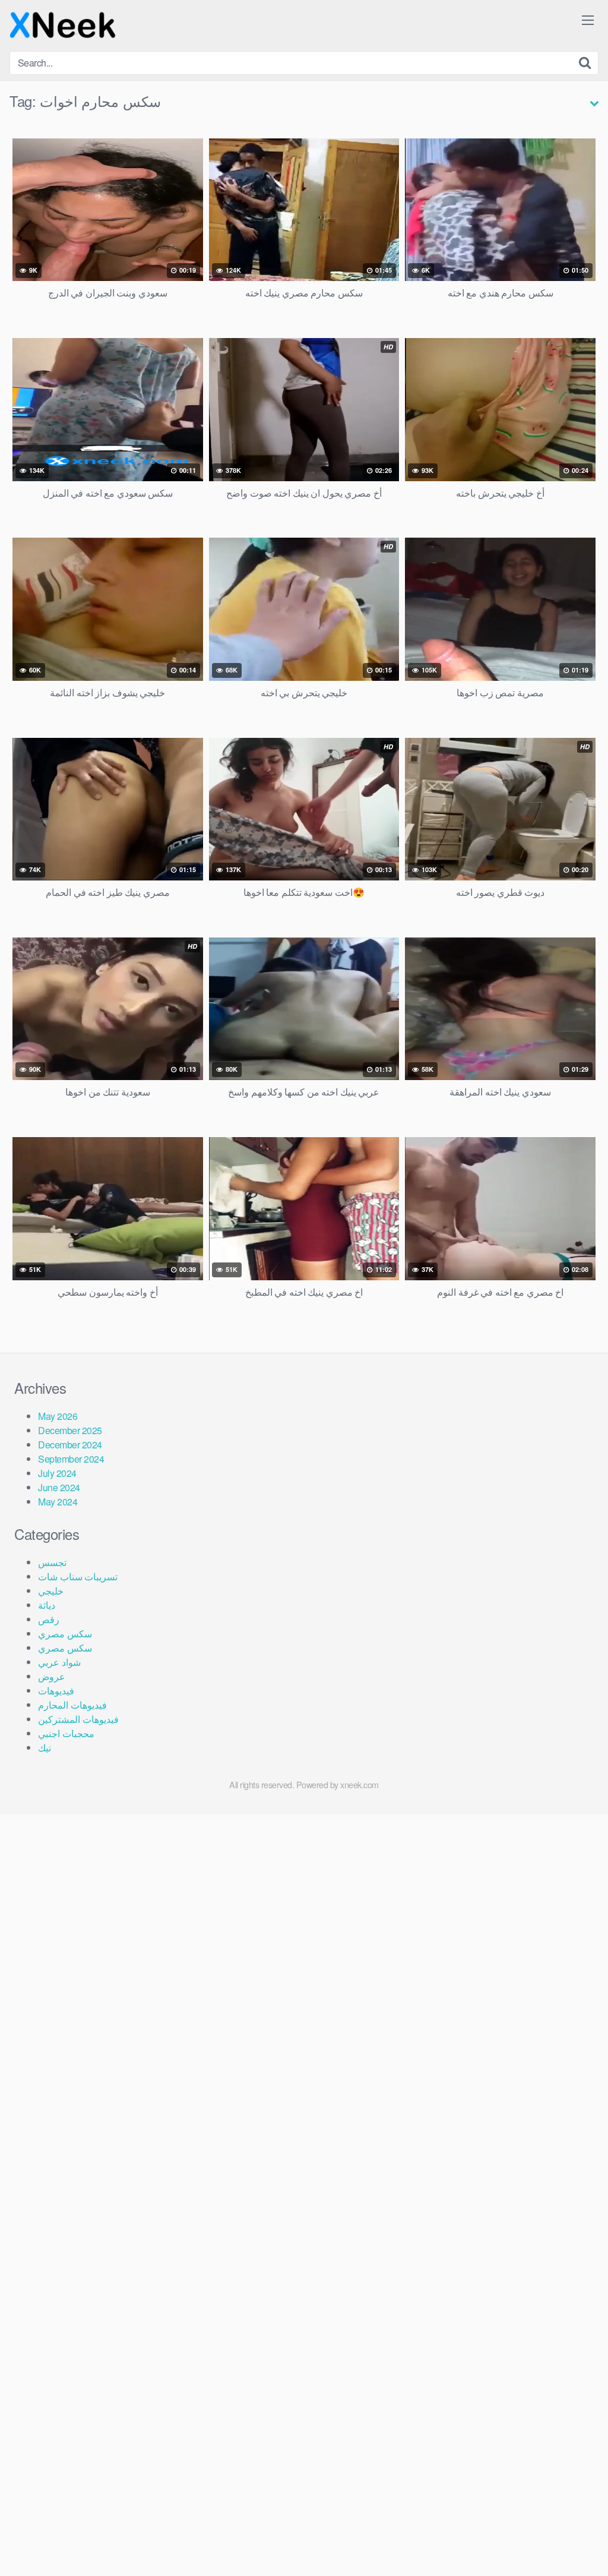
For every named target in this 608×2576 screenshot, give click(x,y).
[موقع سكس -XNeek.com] (63, 26)
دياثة (47, 1605)
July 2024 (57, 1473)
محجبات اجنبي (66, 1733)
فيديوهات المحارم (72, 1705)
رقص (49, 1619)
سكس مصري (65, 1633)
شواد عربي (59, 1662)
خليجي (51, 1591)
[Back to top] (575, 2538)
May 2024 (58, 1502)
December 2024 (70, 1445)
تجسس (52, 1562)
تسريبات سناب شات (78, 1576)
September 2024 (71, 1459)
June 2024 (59, 1487)
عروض (52, 1676)
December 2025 (70, 1430)
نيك (45, 1748)
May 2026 (58, 1416)
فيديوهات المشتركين (78, 1719)
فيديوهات (56, 1690)
